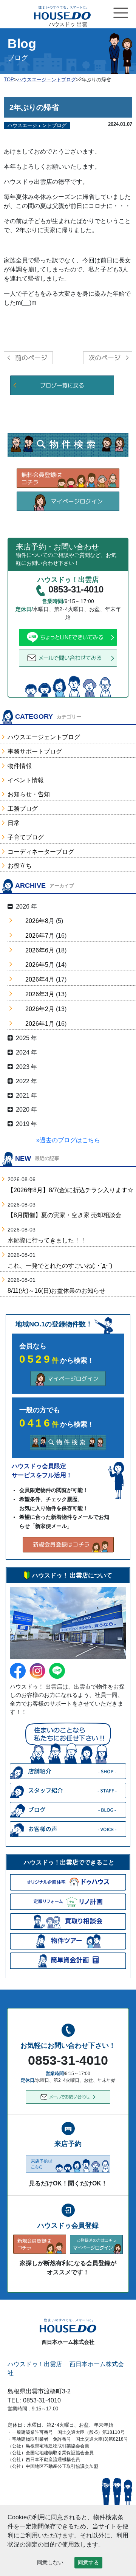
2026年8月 (40, 921)
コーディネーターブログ (41, 852)
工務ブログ (23, 809)
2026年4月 (40, 979)
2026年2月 (40, 1009)
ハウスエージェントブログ (44, 737)
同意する (88, 2562)
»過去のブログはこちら (68, 1140)
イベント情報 (26, 780)
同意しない (50, 2562)
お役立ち (20, 866)
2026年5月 (40, 965)
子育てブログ (26, 837)
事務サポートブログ (35, 751)
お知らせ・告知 (29, 794)
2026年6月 (40, 950)
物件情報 (20, 766)
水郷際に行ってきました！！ (47, 1240)
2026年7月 (40, 936)
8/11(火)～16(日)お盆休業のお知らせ (56, 1291)
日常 (14, 823)
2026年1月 (40, 1024)
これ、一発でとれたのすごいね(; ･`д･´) (60, 1266)
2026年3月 (40, 994)
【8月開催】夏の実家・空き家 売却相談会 (64, 1215)
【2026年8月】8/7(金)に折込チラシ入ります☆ (70, 1190)
